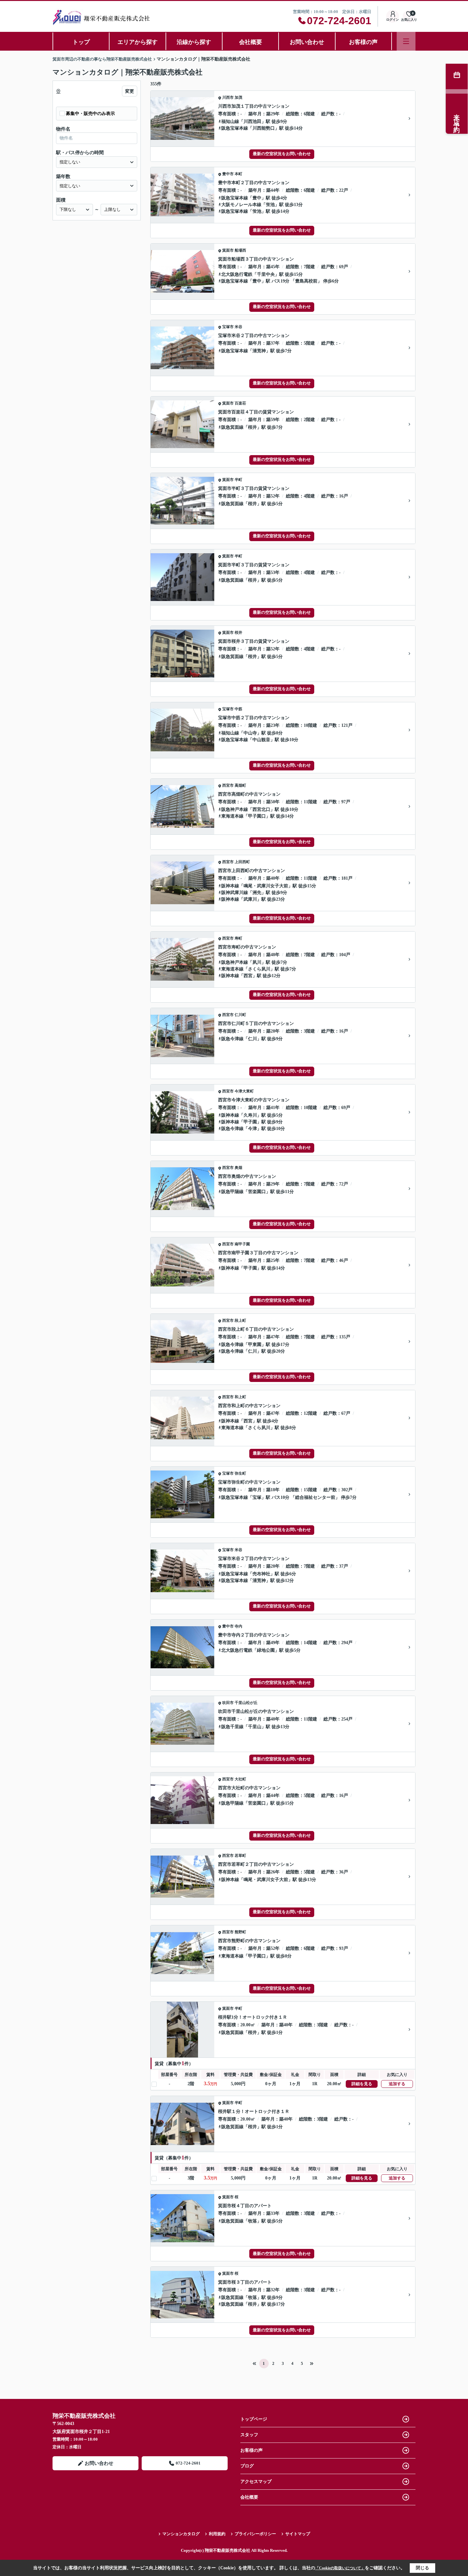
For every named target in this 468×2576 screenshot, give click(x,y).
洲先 (257, 893)
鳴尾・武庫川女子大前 (266, 886)
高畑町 (240, 785)
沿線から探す (194, 42)
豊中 (257, 198)
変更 (130, 91)
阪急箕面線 (232, 427)
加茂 (238, 97)
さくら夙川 (259, 969)
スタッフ (249, 2435)
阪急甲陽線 (232, 1192)
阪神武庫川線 (235, 893)
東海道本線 (232, 816)
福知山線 (230, 122)
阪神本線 (230, 886)
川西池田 (252, 122)
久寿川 (250, 1115)
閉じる (422, 2568)
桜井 (252, 427)
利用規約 (217, 2534)
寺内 (238, 1626)
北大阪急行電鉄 (237, 274)
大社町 (240, 1779)
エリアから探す (138, 42)
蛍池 (270, 205)
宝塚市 (228, 327)
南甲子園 (242, 1244)
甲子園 (250, 1122)
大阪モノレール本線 (241, 205)
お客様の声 (363, 42)
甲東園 (255, 1345)
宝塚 (257, 1497)
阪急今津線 (232, 1039)
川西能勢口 (264, 128)
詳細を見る (362, 2084)
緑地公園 (266, 1650)
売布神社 (261, 1574)
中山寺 (250, 733)
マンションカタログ (181, 2534)
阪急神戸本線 (235, 809)
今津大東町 (244, 1091)
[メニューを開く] (406, 41)
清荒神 (259, 351)
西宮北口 (261, 809)
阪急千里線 (232, 1727)
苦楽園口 (257, 1192)
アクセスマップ (256, 2482)
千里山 (255, 1727)
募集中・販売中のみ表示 (90, 114)
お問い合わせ (307, 42)
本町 (238, 174)
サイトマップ (298, 2534)
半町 (238, 480)
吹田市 (228, 1703)
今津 (252, 1129)
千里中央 (266, 274)
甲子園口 (257, 816)
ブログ (247, 2466)
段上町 (240, 1320)
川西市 (228, 97)
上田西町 (242, 862)
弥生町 (240, 1473)
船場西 (240, 250)
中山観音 (261, 740)
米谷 (238, 327)
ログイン (393, 20)
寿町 (238, 938)
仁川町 (240, 1015)
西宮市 (228, 785)
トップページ (254, 2419)
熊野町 (240, 1932)
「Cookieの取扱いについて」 (340, 2568)
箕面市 (228, 250)
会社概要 (251, 42)
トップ (81, 42)
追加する (397, 2084)
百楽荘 (240, 403)
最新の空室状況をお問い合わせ (282, 154)
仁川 (252, 1039)
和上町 (240, 1397)
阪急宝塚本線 (235, 128)
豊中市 (228, 174)
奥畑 (238, 1168)
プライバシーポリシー (255, 2534)
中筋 (238, 709)
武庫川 (250, 899)
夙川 (257, 962)
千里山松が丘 (246, 1703)
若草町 (240, 1856)
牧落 (252, 2221)
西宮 (248, 976)
